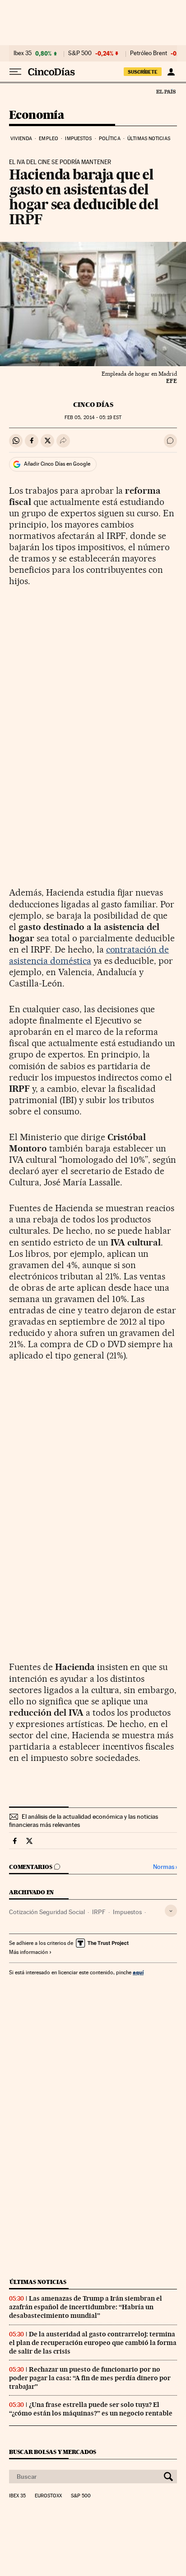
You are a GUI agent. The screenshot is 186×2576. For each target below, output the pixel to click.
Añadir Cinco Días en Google (57, 464)
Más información (28, 1952)
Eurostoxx (48, 2496)
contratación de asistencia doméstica (89, 955)
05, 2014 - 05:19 (93, 418)
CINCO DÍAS (93, 405)
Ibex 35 (23, 53)
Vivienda (21, 139)
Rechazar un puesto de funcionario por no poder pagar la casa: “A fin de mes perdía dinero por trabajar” (90, 2378)
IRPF (99, 1912)
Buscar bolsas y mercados (53, 2452)
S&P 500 (80, 53)
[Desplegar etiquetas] (171, 1911)
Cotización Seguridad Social (47, 1912)
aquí (138, 1972)
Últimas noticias (149, 139)
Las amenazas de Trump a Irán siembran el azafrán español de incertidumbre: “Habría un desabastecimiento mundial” (86, 2307)
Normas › (165, 1867)
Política (110, 139)
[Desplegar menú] (15, 72)
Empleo (49, 139)
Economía (37, 116)
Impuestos (78, 139)
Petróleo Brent (149, 53)
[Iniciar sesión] (171, 72)
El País (166, 91)
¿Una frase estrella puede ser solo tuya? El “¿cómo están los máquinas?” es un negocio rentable (91, 2409)
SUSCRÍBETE (143, 72)
